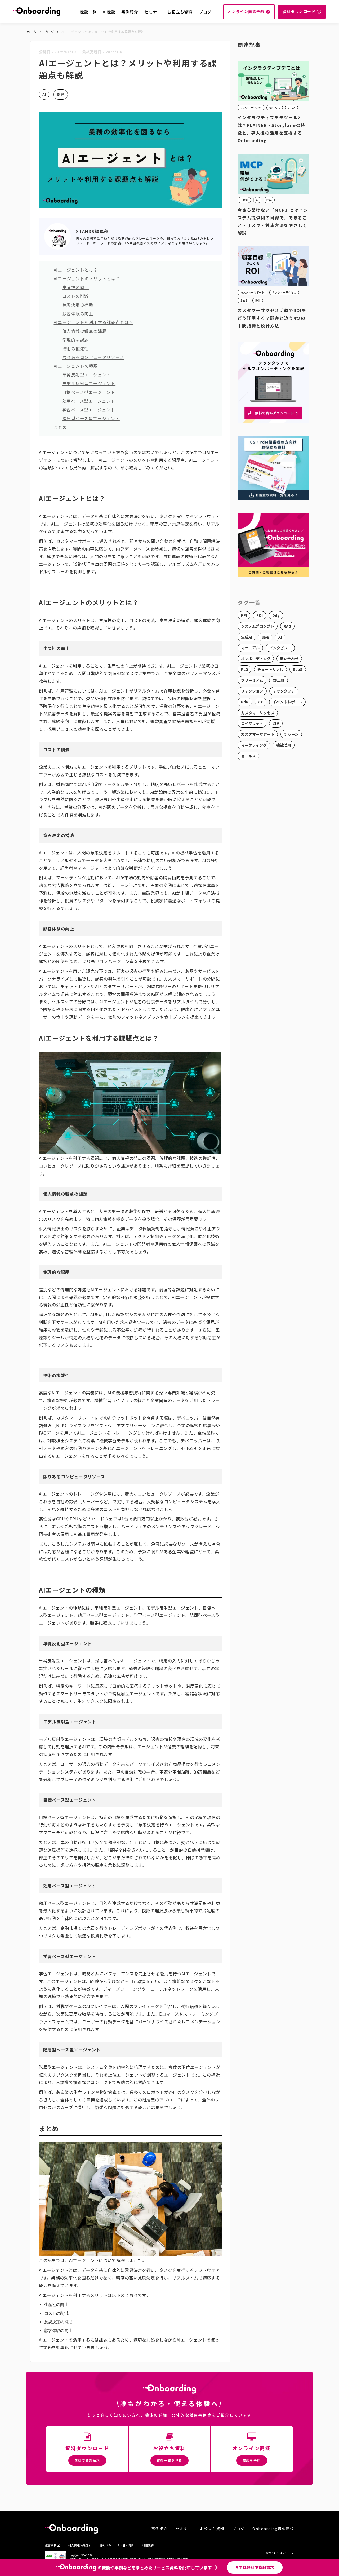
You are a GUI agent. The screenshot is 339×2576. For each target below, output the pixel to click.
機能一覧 (88, 12)
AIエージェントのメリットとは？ (87, 278)
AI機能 (109, 12)
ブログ (205, 12)
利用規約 (148, 2545)
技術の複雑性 (76, 348)
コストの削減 (76, 296)
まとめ (60, 427)
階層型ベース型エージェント (91, 418)
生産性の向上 (76, 287)
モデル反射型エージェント (89, 383)
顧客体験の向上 (78, 313)
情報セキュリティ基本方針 (117, 2545)
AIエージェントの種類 (76, 366)
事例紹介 (130, 12)
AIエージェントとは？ (76, 270)
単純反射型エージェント (87, 375)
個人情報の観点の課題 (84, 331)
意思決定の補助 (78, 305)
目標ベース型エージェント (89, 392)
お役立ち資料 (180, 12)
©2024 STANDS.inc (280, 2553)
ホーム (32, 32)
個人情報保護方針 (80, 2545)
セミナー (153, 12)
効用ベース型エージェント (89, 401)
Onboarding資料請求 (273, 2529)
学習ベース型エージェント (89, 410)
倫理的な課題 (76, 340)
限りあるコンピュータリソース (93, 357)
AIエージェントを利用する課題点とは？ (94, 322)
